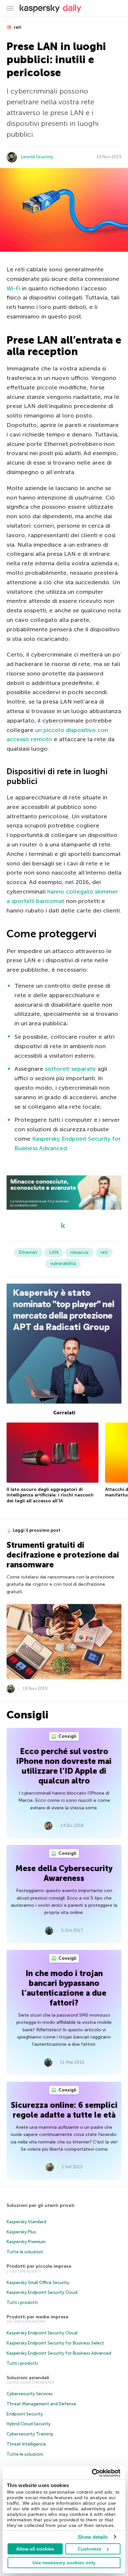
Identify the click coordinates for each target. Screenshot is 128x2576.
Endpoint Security (25, 2414)
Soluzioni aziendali (28, 2378)
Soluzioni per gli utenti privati (41, 2205)
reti (17, 27)
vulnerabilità (63, 1263)
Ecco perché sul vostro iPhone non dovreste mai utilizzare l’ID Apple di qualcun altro (64, 1766)
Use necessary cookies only (64, 2563)
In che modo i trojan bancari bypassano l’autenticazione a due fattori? (64, 1988)
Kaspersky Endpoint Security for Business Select (55, 2343)
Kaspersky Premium (26, 2242)
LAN (54, 1252)
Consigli (67, 1736)
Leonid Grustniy (37, 157)
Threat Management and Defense (41, 2404)
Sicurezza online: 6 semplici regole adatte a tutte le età (64, 2110)
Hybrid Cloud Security (29, 2424)
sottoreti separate (70, 1069)
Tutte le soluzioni (25, 2252)
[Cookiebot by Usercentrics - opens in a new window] (92, 2473)
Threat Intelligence (26, 2444)
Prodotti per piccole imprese (39, 2266)
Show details (93, 2537)
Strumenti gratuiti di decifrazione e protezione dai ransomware (63, 1555)
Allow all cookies (35, 2549)
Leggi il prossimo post (37, 1530)
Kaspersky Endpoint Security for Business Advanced (59, 2353)
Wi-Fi (13, 288)
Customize (90, 2549)
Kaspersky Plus (21, 2232)
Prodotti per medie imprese (37, 2317)
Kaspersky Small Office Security (38, 2283)
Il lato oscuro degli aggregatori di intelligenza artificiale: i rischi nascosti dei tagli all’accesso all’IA (50, 1495)
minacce (79, 1252)
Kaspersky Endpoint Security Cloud (42, 2292)
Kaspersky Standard (26, 2222)
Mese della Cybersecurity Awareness (64, 1873)
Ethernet (28, 1252)
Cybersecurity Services (30, 2394)
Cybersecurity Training (30, 2434)
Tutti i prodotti (22, 2303)
